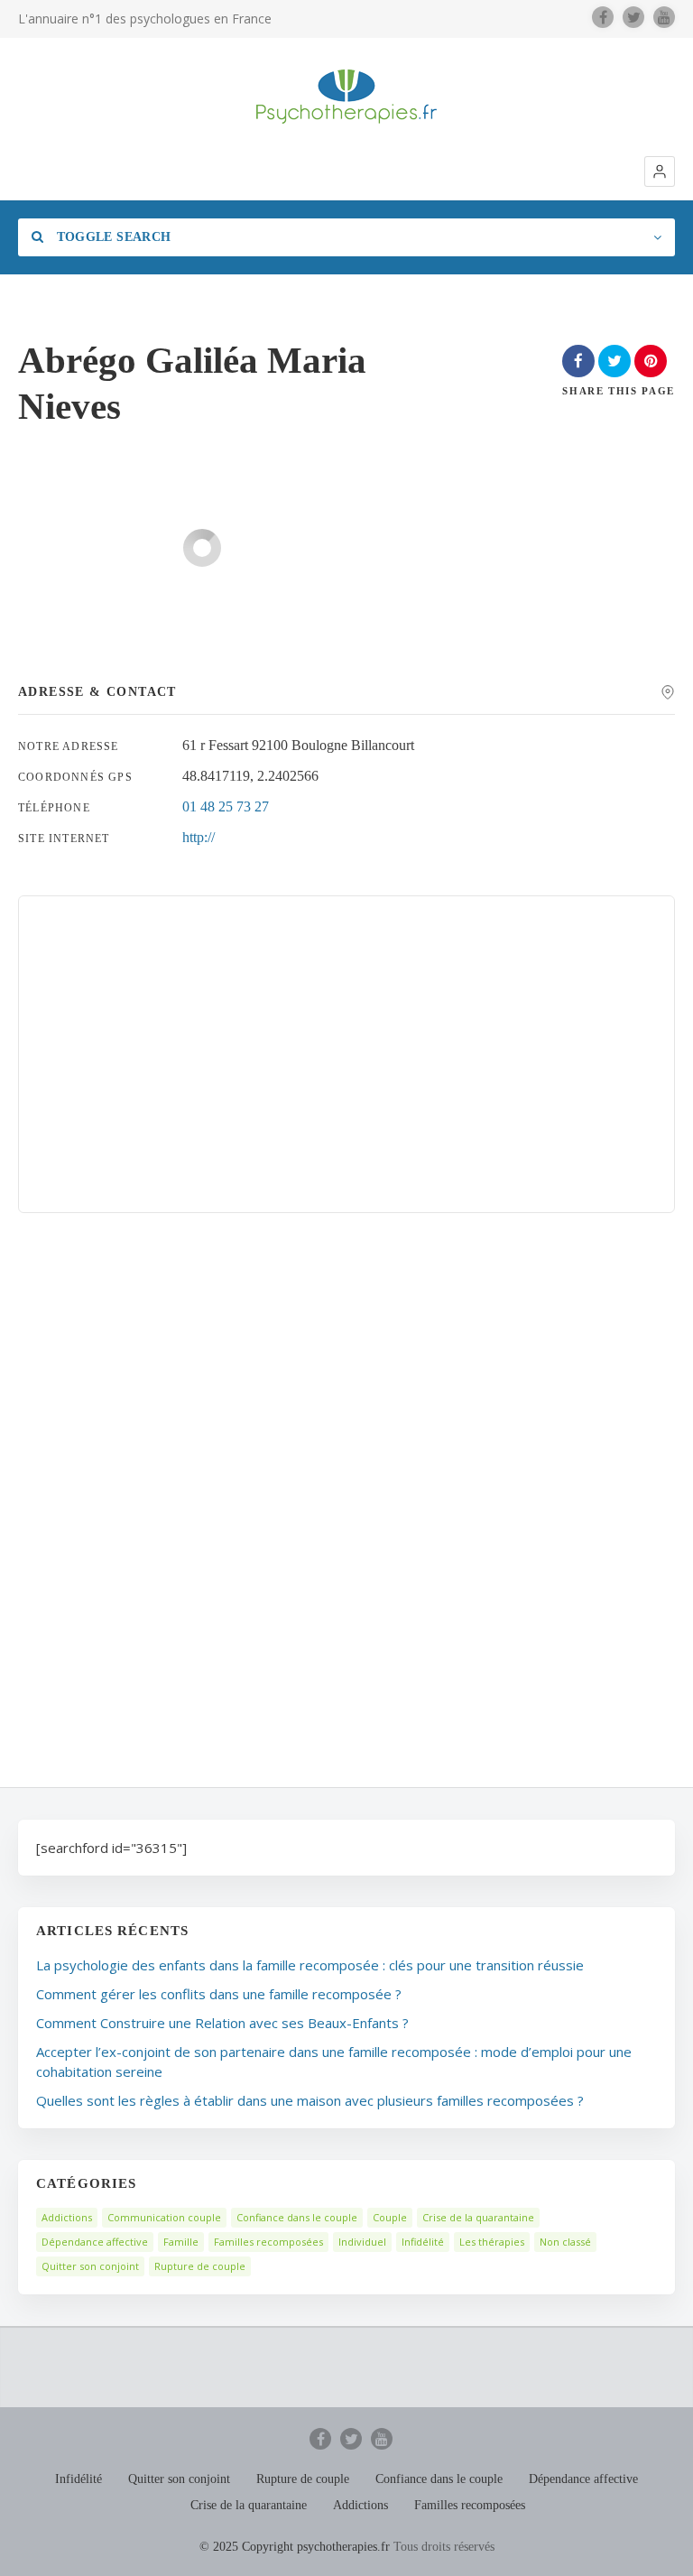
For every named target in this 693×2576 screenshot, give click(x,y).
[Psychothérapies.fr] (346, 97)
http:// (199, 837)
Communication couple (164, 2217)
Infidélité (423, 2242)
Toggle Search (111, 237)
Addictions (67, 2217)
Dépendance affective (95, 2242)
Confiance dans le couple (297, 2217)
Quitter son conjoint (90, 2266)
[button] (660, 171)
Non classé (565, 2242)
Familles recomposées (268, 2242)
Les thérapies (492, 2242)
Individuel (362, 2242)
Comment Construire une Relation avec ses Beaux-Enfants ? (222, 2023)
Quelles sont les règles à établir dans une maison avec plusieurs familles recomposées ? (310, 2100)
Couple (390, 2217)
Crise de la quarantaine (478, 2217)
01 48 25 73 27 (226, 806)
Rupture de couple (200, 2266)
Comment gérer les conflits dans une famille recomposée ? (219, 1994)
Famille (181, 2242)
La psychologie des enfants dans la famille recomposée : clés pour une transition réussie (310, 1965)
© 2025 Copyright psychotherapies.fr (295, 2547)
